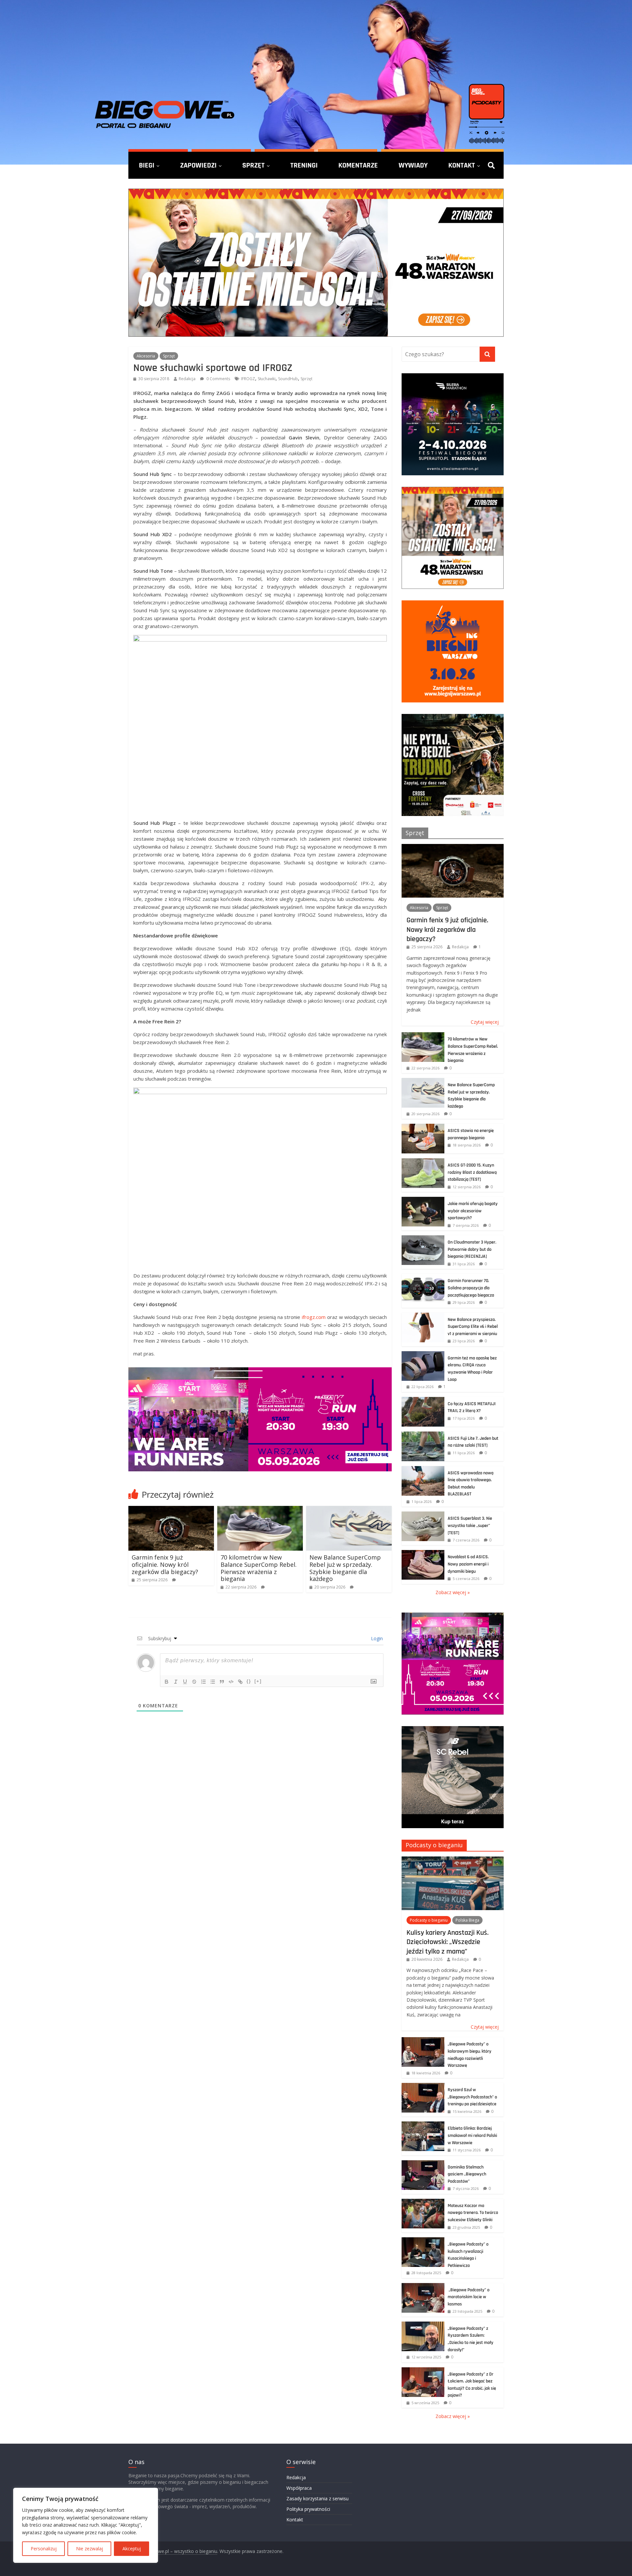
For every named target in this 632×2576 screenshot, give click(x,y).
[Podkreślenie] (185, 1682)
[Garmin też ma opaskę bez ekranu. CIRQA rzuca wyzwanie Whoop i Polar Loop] (423, 1355)
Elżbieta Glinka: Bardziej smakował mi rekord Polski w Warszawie (472, 2135)
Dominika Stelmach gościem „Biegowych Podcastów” (467, 2174)
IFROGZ (248, 379)
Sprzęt (253, 165)
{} (249, 1681)
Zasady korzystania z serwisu (317, 2498)
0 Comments (218, 379)
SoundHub (288, 379)
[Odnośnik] (240, 1682)
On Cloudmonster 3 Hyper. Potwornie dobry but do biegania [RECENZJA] (472, 1249)
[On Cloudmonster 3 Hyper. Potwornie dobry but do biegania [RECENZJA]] (423, 1239)
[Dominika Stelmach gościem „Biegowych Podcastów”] (423, 2164)
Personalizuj (44, 2549)
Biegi (147, 165)
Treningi (304, 165)
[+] (258, 1681)
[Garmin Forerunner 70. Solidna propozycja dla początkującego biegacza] (423, 1277)
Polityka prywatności (308, 2509)
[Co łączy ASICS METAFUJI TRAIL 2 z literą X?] (423, 1400)
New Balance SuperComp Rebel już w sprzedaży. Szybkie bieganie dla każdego (345, 1568)
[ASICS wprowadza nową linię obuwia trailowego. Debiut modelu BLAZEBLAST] (423, 1470)
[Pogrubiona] (167, 1682)
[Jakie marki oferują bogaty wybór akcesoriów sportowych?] (423, 1200)
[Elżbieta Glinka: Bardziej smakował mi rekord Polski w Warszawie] (423, 2125)
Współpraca (299, 2488)
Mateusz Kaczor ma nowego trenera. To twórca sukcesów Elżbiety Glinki (473, 2213)
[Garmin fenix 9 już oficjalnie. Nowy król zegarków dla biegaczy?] (171, 1510)
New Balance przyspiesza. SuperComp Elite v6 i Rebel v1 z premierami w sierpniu (473, 1327)
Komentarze (358, 165)
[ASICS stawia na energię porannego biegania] (423, 1127)
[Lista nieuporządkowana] (213, 1682)
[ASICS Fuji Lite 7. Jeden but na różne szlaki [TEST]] (423, 1435)
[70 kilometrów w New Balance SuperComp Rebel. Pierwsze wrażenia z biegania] (260, 1510)
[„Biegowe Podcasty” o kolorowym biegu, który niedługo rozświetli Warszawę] (423, 2041)
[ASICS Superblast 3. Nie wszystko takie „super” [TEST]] (423, 1515)
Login (376, 1638)
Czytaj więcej (485, 1022)
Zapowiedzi (198, 165)
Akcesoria (146, 356)
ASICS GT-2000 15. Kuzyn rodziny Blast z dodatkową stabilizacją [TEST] (472, 1172)
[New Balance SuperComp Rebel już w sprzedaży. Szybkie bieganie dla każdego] (349, 1510)
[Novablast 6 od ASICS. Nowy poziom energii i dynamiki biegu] (423, 1553)
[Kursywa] (176, 1682)
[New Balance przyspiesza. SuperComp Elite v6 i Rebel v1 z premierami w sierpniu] (423, 1316)
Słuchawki (267, 379)
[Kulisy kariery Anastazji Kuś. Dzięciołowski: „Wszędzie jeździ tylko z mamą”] (453, 1860)
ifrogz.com (314, 1317)
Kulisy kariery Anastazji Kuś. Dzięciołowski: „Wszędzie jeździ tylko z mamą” (448, 1942)
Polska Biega (467, 1920)
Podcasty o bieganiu (434, 1845)
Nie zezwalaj (90, 2549)
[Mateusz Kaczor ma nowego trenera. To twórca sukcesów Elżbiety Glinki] (423, 2202)
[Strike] (194, 1682)
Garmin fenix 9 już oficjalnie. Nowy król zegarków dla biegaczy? (165, 1564)
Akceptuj (132, 2549)
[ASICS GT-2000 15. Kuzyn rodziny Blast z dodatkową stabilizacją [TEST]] (423, 1162)
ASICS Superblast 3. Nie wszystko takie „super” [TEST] (470, 1525)
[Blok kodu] (231, 1682)
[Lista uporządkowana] (203, 1682)
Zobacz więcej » (453, 1592)
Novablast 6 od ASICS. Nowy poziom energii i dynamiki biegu (468, 1564)
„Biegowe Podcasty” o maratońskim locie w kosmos (469, 2297)
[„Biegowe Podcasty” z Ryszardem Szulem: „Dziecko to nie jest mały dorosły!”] (423, 2325)
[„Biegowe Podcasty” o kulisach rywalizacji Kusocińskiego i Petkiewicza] (423, 2241)
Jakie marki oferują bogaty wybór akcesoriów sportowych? (473, 1211)
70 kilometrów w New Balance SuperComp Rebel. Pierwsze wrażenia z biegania (259, 1568)
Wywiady (413, 165)
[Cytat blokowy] (222, 1682)
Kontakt (462, 165)
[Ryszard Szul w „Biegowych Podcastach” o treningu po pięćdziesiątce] (423, 2086)
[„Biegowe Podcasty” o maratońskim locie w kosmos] (423, 2287)
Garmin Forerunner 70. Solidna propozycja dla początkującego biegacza (471, 1288)
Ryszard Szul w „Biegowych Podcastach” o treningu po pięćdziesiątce (472, 2097)
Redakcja (187, 379)
